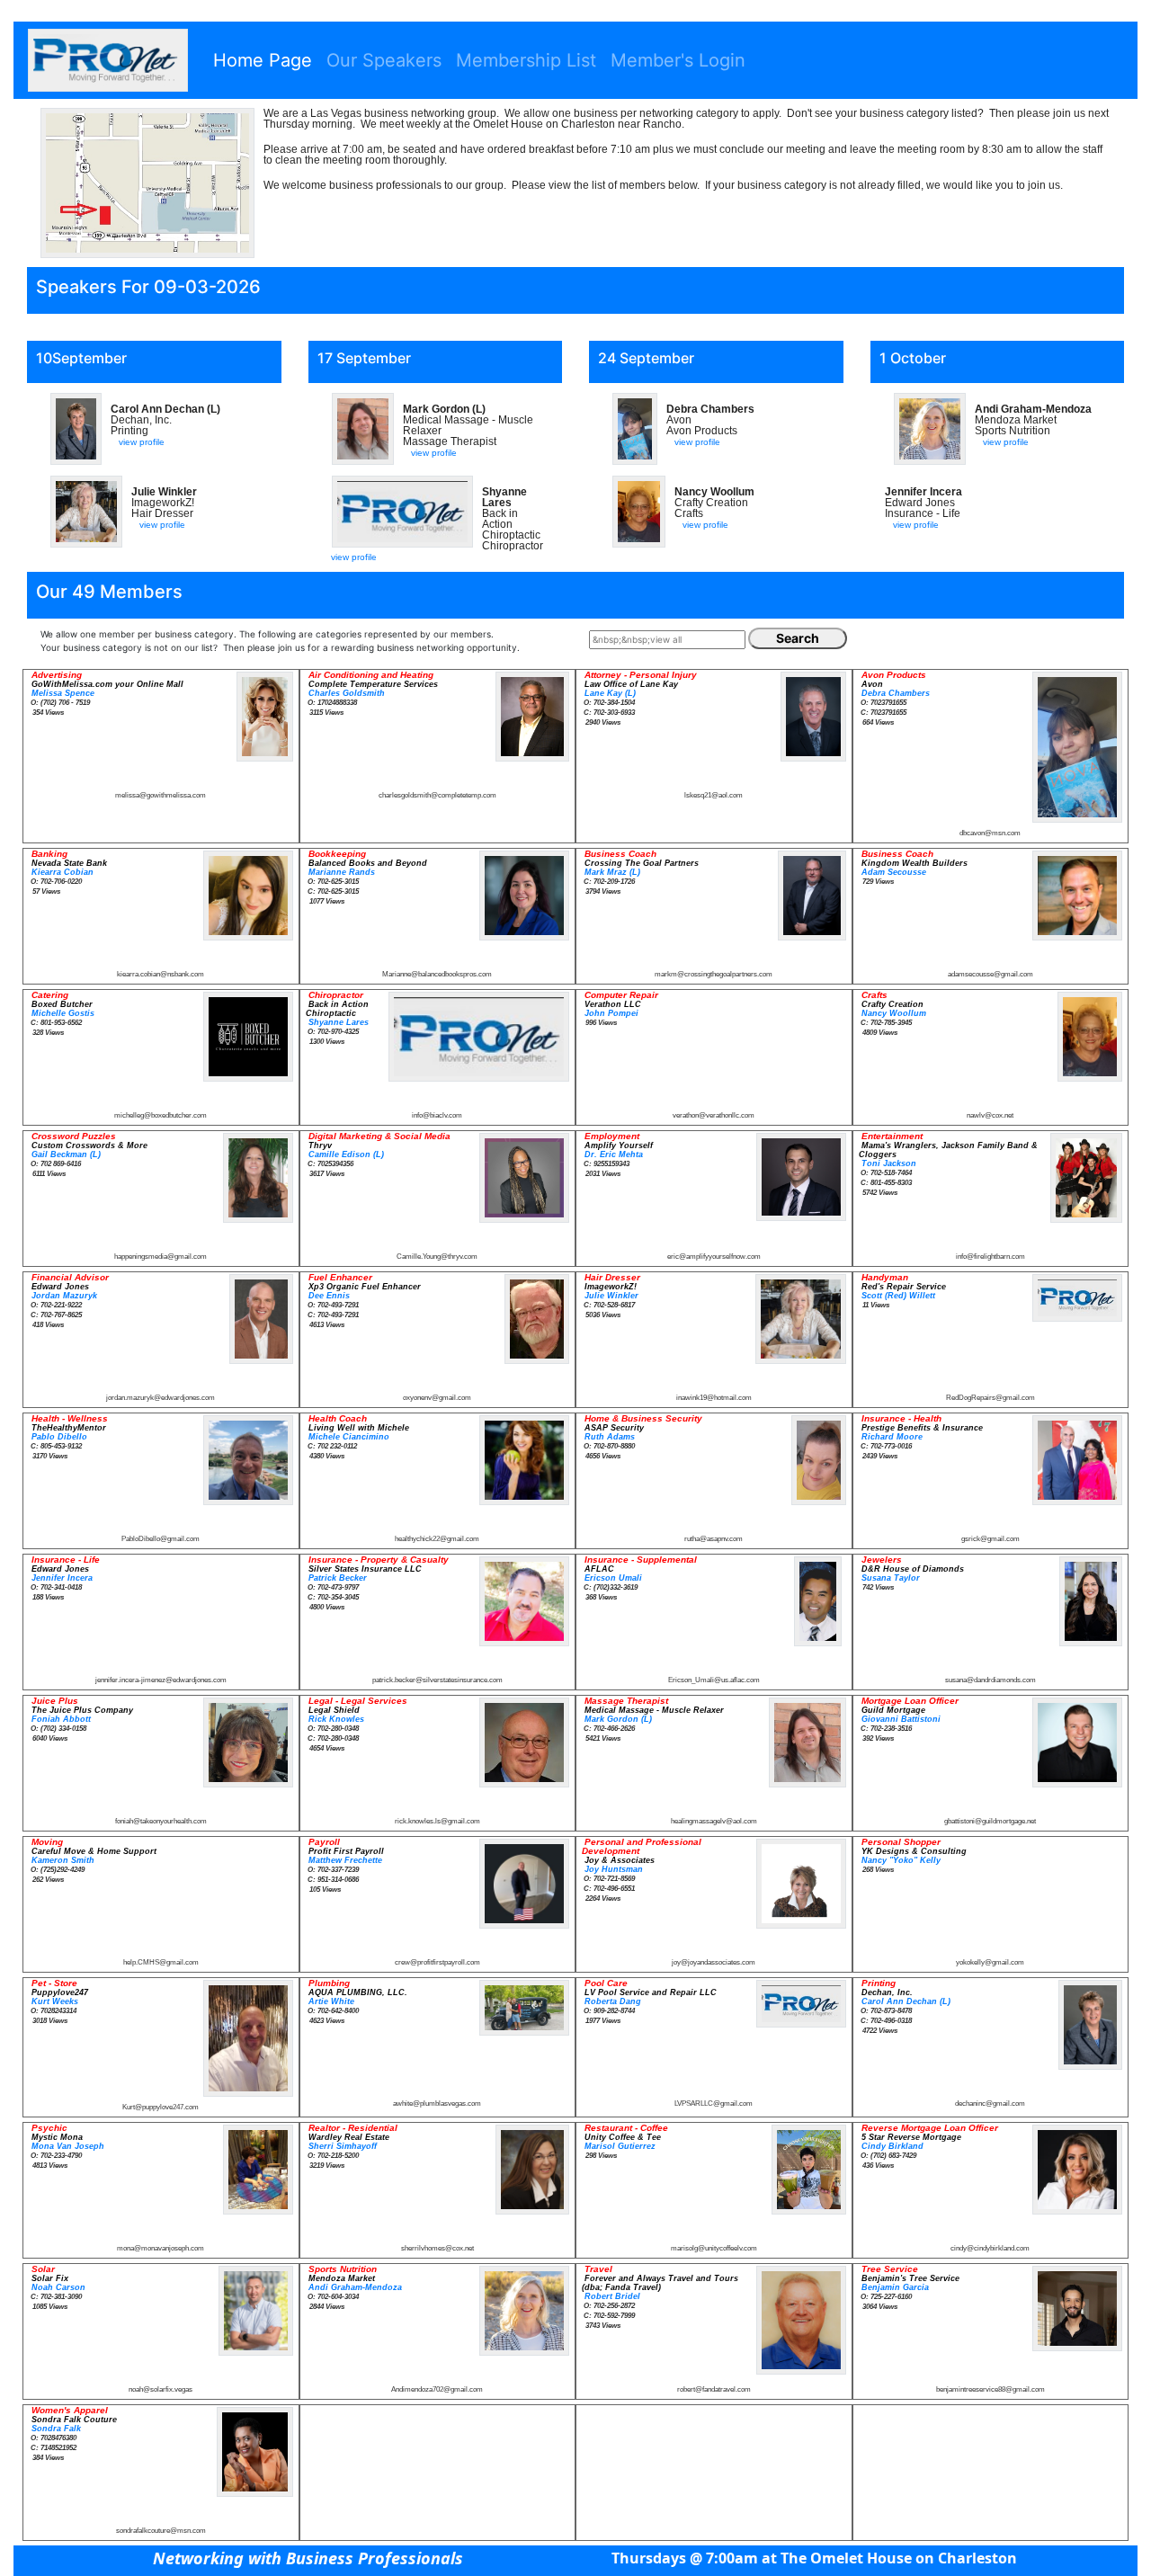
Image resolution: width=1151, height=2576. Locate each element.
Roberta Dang (613, 2001)
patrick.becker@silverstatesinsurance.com (437, 1680)
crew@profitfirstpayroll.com (437, 1962)
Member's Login (678, 60)
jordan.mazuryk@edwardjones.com (161, 1398)
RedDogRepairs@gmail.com (990, 1398)
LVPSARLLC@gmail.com (714, 2104)
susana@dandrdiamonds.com (990, 1680)
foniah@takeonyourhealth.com (161, 1821)
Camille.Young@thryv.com (437, 1257)
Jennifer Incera (62, 1578)
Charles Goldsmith (347, 693)
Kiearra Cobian (62, 872)
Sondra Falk (56, 2429)
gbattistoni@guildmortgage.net (990, 1821)
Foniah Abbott (61, 1719)
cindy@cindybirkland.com (990, 2248)
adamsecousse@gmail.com (990, 974)
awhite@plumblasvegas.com (437, 2104)
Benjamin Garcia (895, 2287)
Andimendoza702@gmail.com (437, 2389)
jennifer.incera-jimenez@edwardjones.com (161, 1680)
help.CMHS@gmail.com (161, 1962)
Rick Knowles (336, 1719)
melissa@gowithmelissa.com (161, 795)
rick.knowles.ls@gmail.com (437, 1821)
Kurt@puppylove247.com (161, 2107)
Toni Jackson (889, 1163)
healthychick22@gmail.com (437, 1539)
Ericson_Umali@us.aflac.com (714, 1680)
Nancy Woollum (894, 1013)
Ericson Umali (613, 1578)
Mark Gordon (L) (618, 1719)
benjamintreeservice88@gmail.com (990, 2389)
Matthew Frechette (345, 1860)
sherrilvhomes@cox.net (437, 2248)
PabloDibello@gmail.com (161, 1539)
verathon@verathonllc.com (714, 1115)
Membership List (526, 60)
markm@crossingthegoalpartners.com (714, 974)
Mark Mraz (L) (612, 872)
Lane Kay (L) (610, 693)
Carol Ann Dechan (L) (906, 2001)
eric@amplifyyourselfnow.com (714, 1257)
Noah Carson (58, 2287)
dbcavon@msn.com (990, 833)
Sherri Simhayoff (343, 2146)
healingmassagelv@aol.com (714, 1821)
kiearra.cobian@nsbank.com (161, 974)
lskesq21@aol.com (714, 795)
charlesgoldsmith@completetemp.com (437, 795)
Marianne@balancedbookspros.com (437, 974)
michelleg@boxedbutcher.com (161, 1115)
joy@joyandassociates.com (714, 1962)
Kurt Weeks (55, 2001)
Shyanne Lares (339, 1022)
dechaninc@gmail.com (990, 2104)
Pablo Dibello (59, 1437)
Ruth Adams (610, 1437)
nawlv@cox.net (990, 1115)
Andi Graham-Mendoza (355, 2287)
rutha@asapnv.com (714, 1539)
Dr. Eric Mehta (614, 1154)
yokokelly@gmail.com (990, 1962)
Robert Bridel (612, 2296)
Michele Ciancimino (349, 1437)
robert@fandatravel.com (714, 2389)
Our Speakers (384, 60)
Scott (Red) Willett (898, 1296)
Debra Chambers (896, 693)
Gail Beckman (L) (66, 1154)
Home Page (263, 60)
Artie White (331, 2001)
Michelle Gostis (63, 1013)
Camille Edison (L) (346, 1154)
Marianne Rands (342, 872)
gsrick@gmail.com (990, 1539)
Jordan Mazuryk (64, 1296)
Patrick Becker (338, 1578)
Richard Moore (892, 1437)
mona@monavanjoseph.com (161, 2248)
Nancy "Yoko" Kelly (901, 1860)
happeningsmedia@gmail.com (161, 1257)
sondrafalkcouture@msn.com (161, 2531)
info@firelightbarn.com (990, 1257)
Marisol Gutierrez (620, 2146)
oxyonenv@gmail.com (437, 1398)
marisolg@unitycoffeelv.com (714, 2248)
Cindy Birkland (892, 2146)
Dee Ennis (329, 1296)
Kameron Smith (63, 1860)
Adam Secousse (894, 872)
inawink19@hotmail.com (714, 1398)
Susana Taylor (891, 1578)
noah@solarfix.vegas (161, 2389)
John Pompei (611, 1013)
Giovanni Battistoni (901, 1719)
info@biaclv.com (437, 1115)
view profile (142, 442)
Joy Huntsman (614, 1869)
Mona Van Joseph (68, 2146)
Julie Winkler (611, 1296)
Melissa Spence (63, 693)
